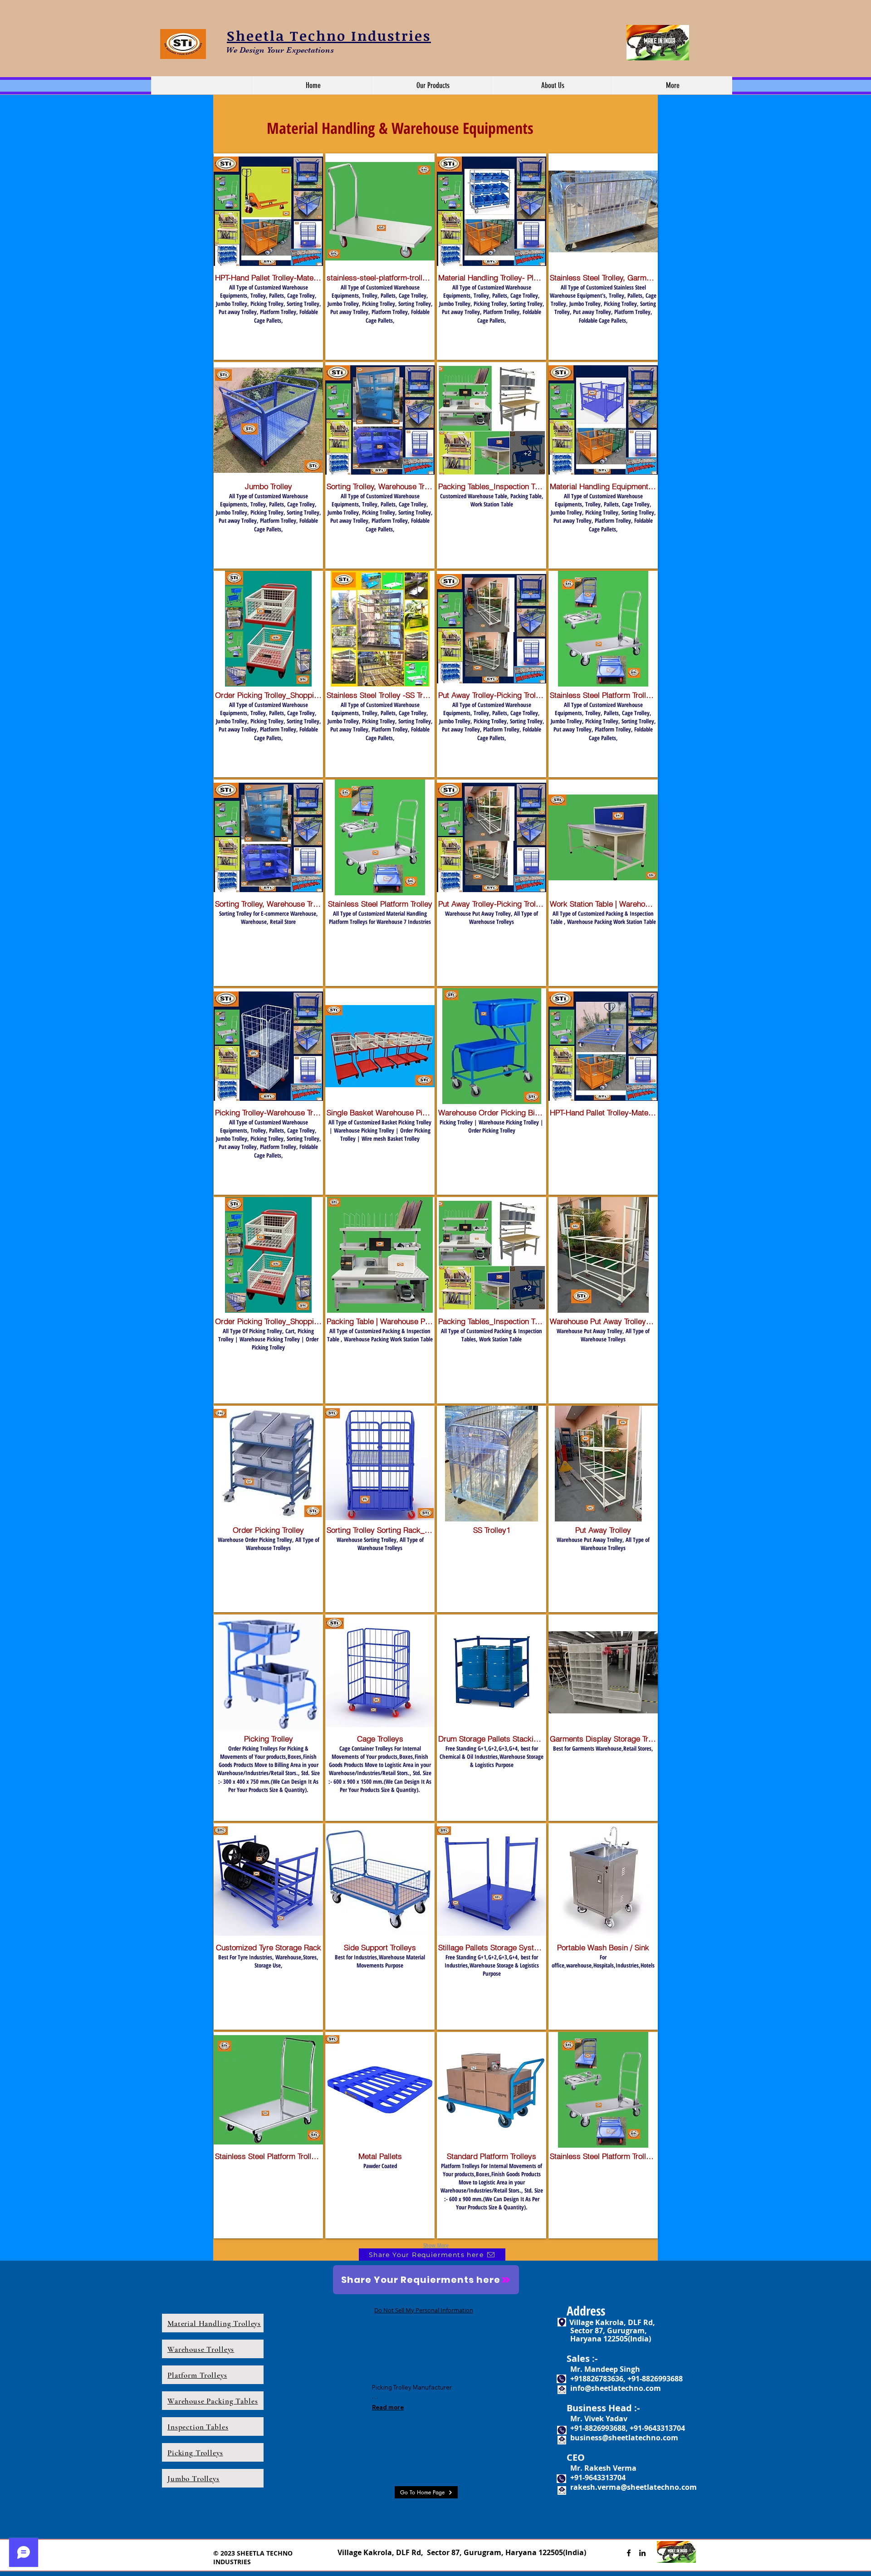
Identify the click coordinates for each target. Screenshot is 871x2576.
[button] (433, 85)
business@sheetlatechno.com (624, 2438)
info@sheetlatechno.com (616, 2388)
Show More (436, 2245)
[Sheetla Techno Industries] (629, 2553)
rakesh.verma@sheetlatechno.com (634, 2487)
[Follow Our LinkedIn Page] (642, 2553)
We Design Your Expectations (280, 50)
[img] (380, 1092)
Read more (388, 2407)
